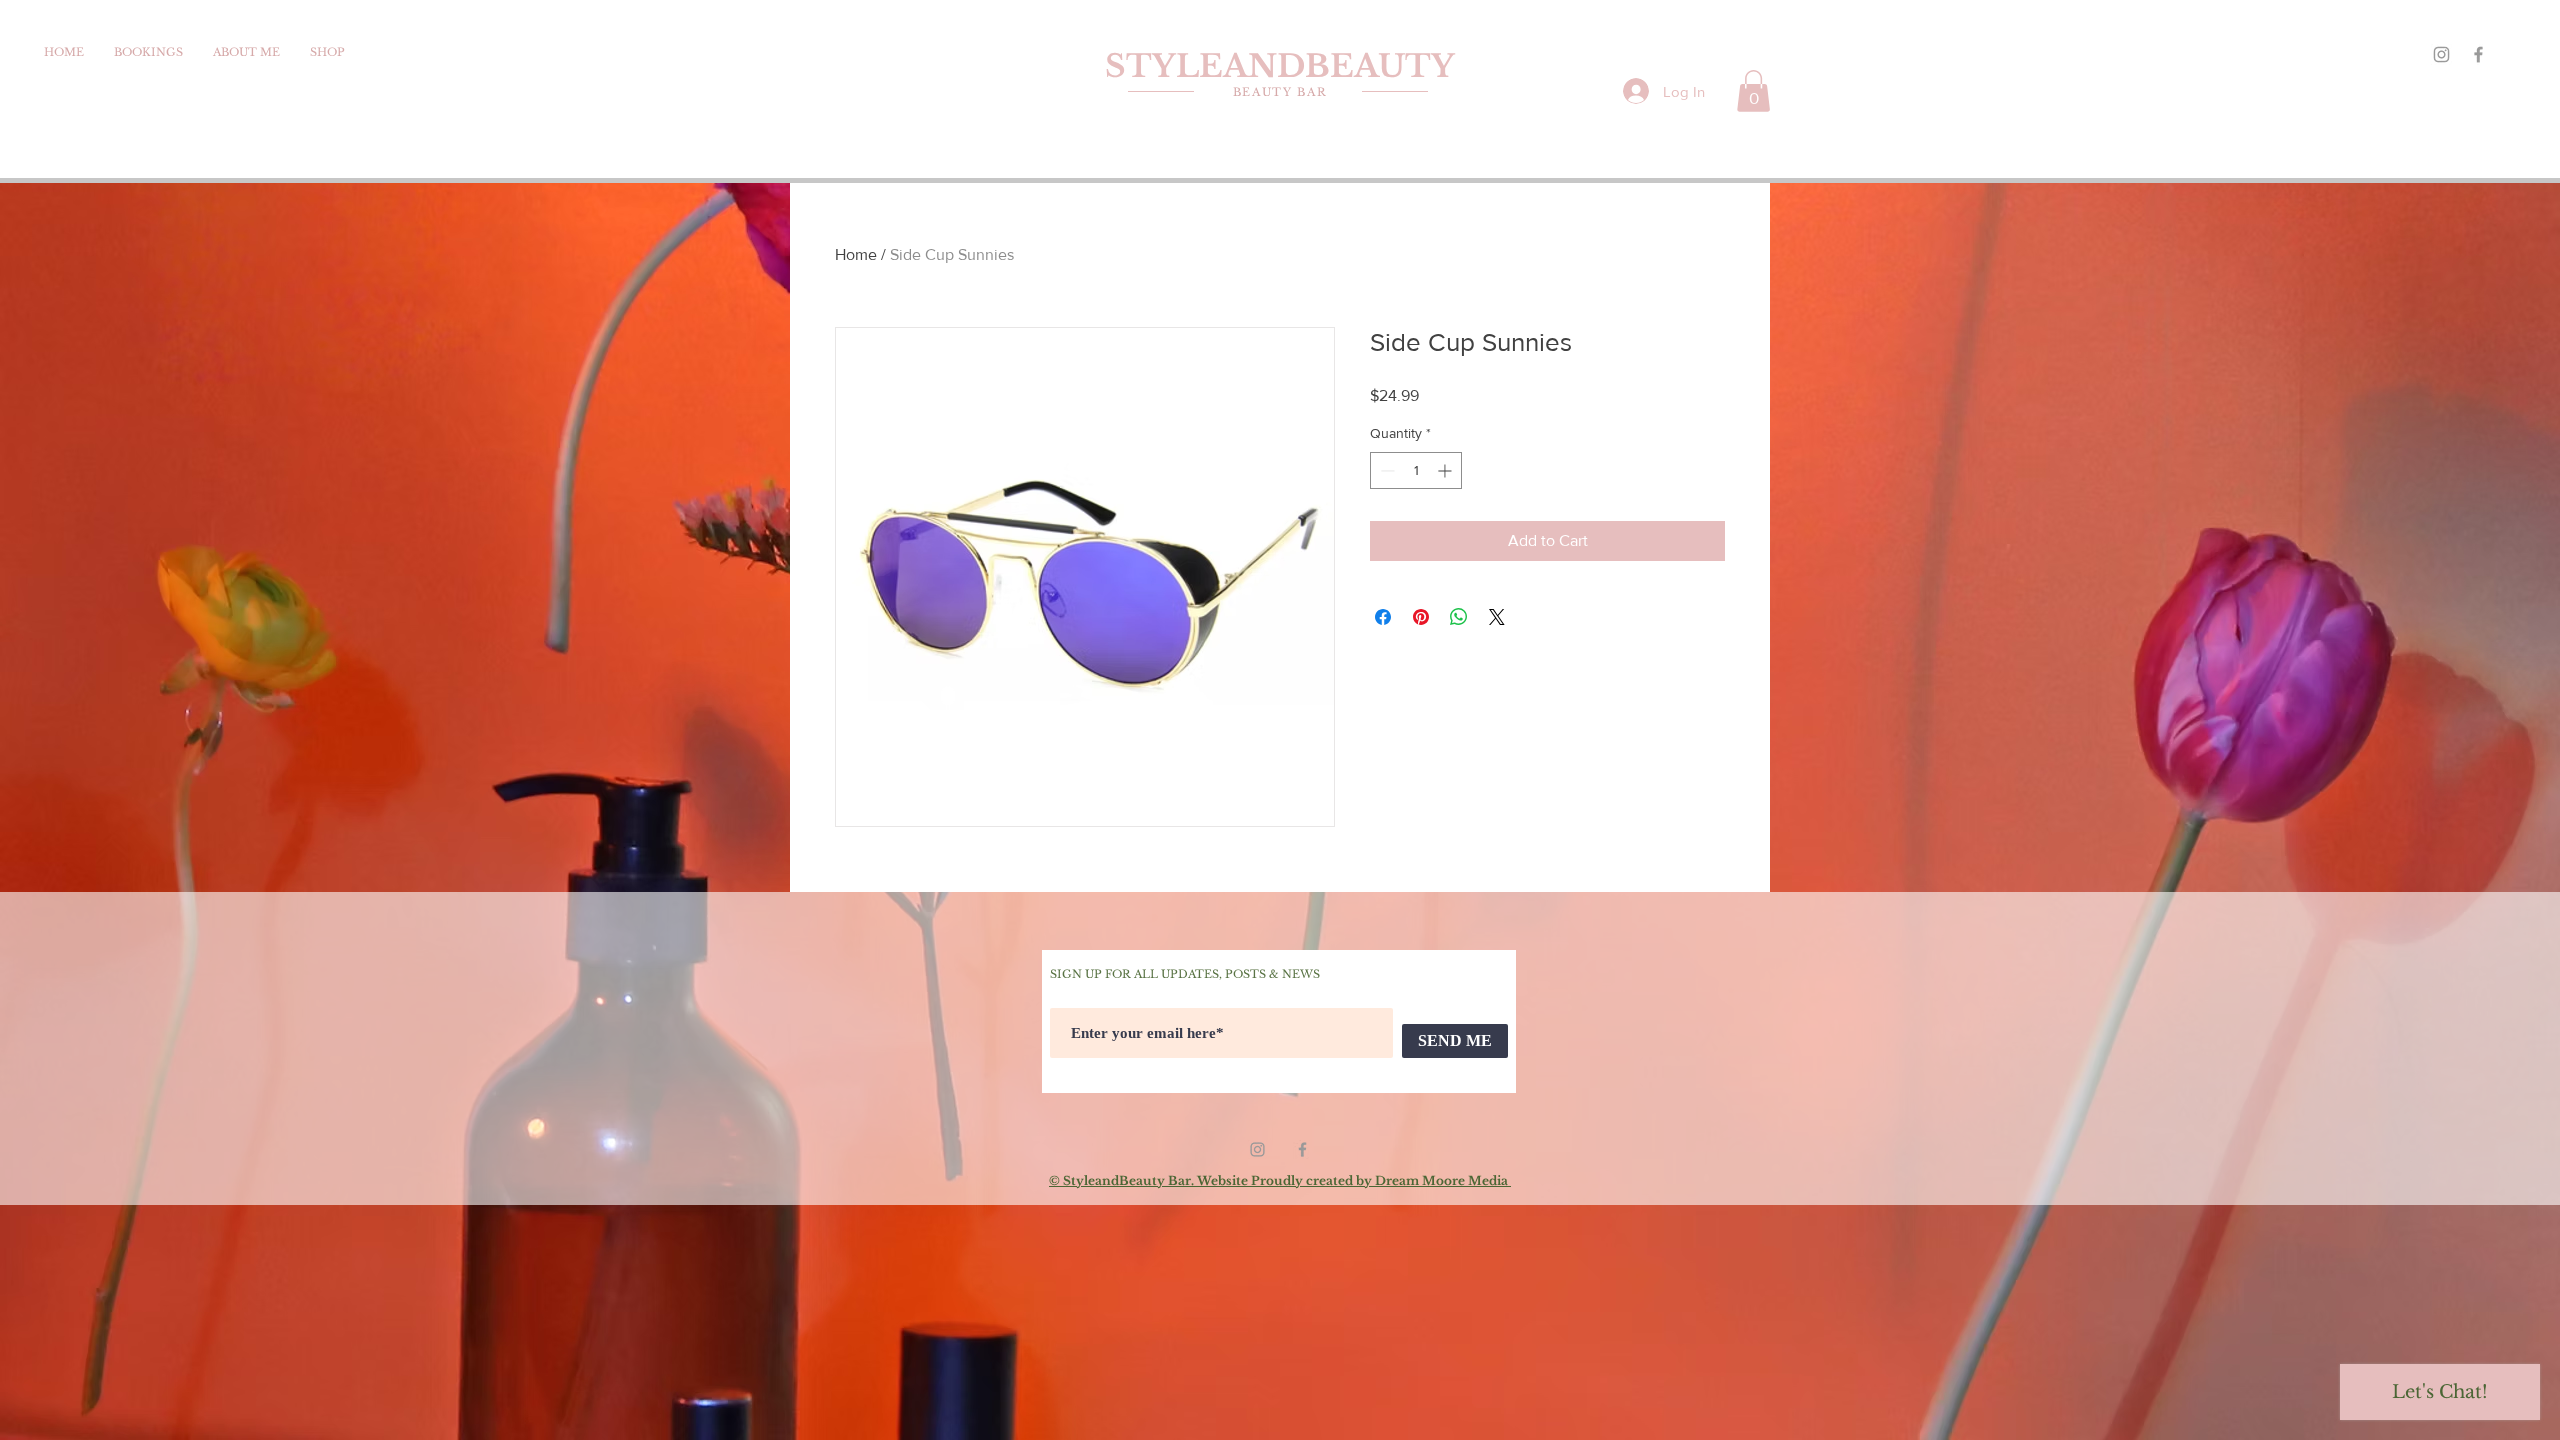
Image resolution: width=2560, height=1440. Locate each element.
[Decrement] (1385, 470)
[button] (1753, 91)
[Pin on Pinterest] (1421, 617)
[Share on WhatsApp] (1459, 617)
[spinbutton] (1416, 470)
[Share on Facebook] (1383, 617)
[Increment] (1446, 470)
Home (856, 254)
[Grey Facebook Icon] (2478, 54)
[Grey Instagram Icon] (2441, 54)
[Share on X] (1497, 617)
